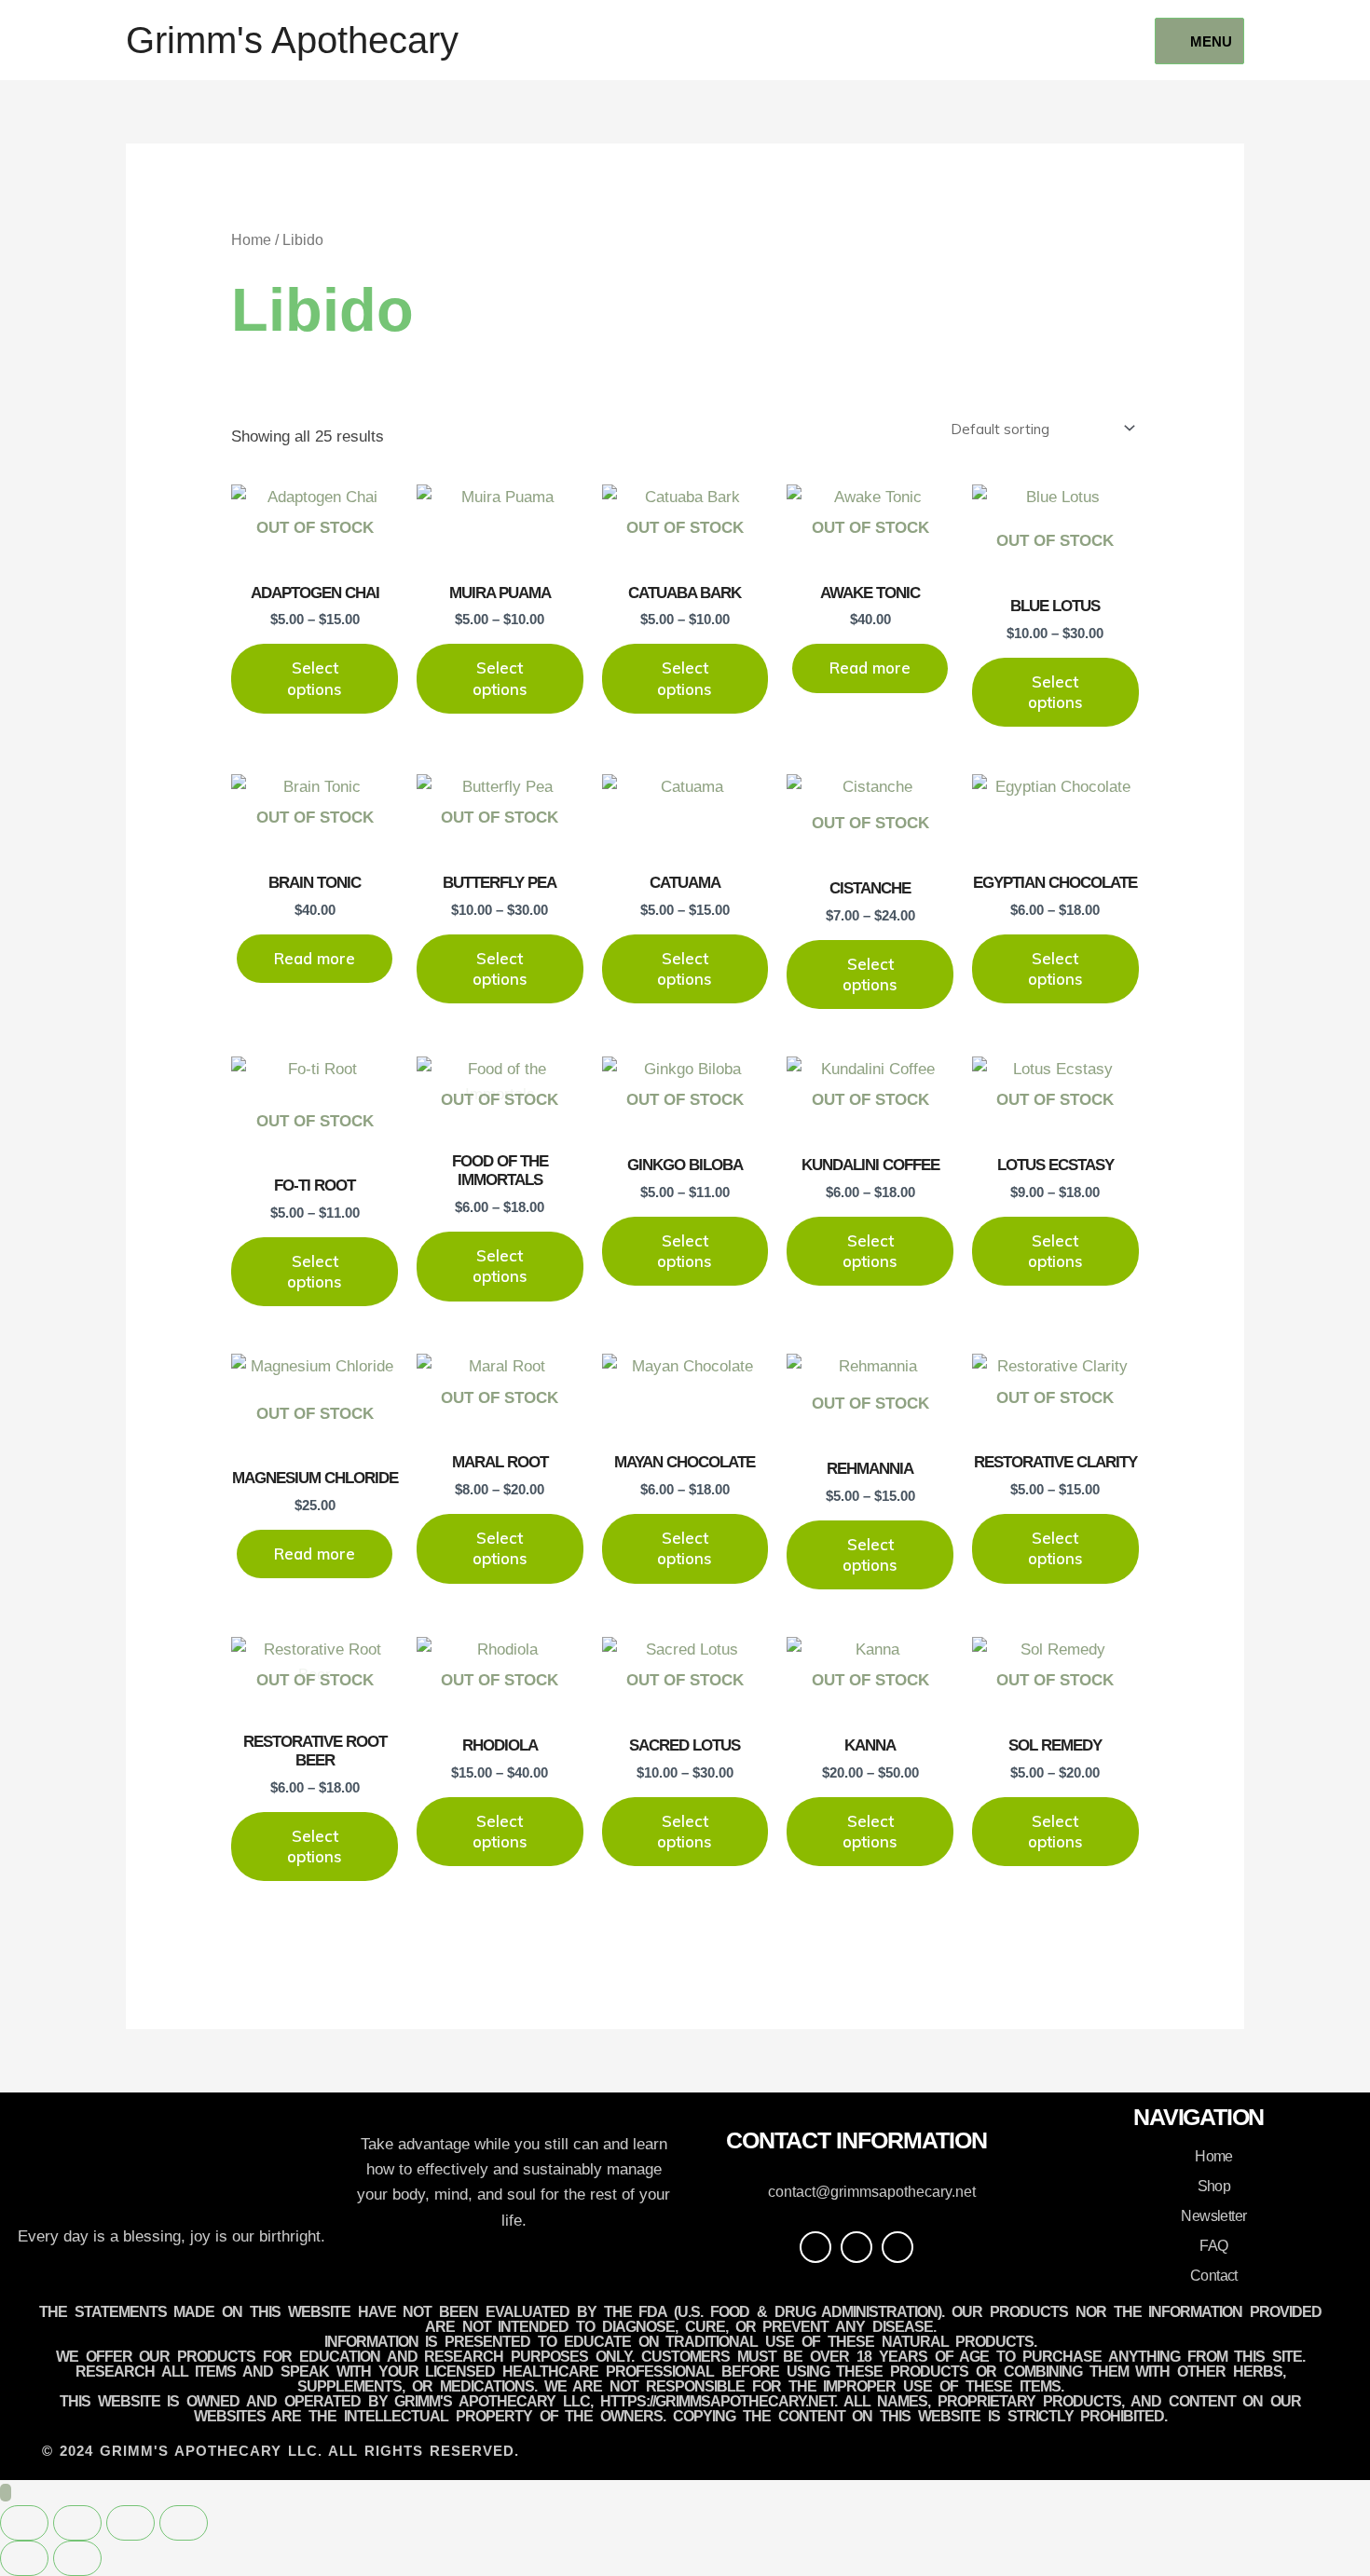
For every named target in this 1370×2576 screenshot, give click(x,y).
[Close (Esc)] (184, 2523)
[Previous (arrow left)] (24, 2558)
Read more (870, 668)
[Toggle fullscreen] (77, 2523)
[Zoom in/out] (24, 2523)
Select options (315, 678)
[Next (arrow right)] (77, 2558)
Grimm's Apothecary (292, 40)
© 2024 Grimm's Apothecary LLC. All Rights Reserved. (281, 2451)
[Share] (130, 2523)
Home (251, 240)
